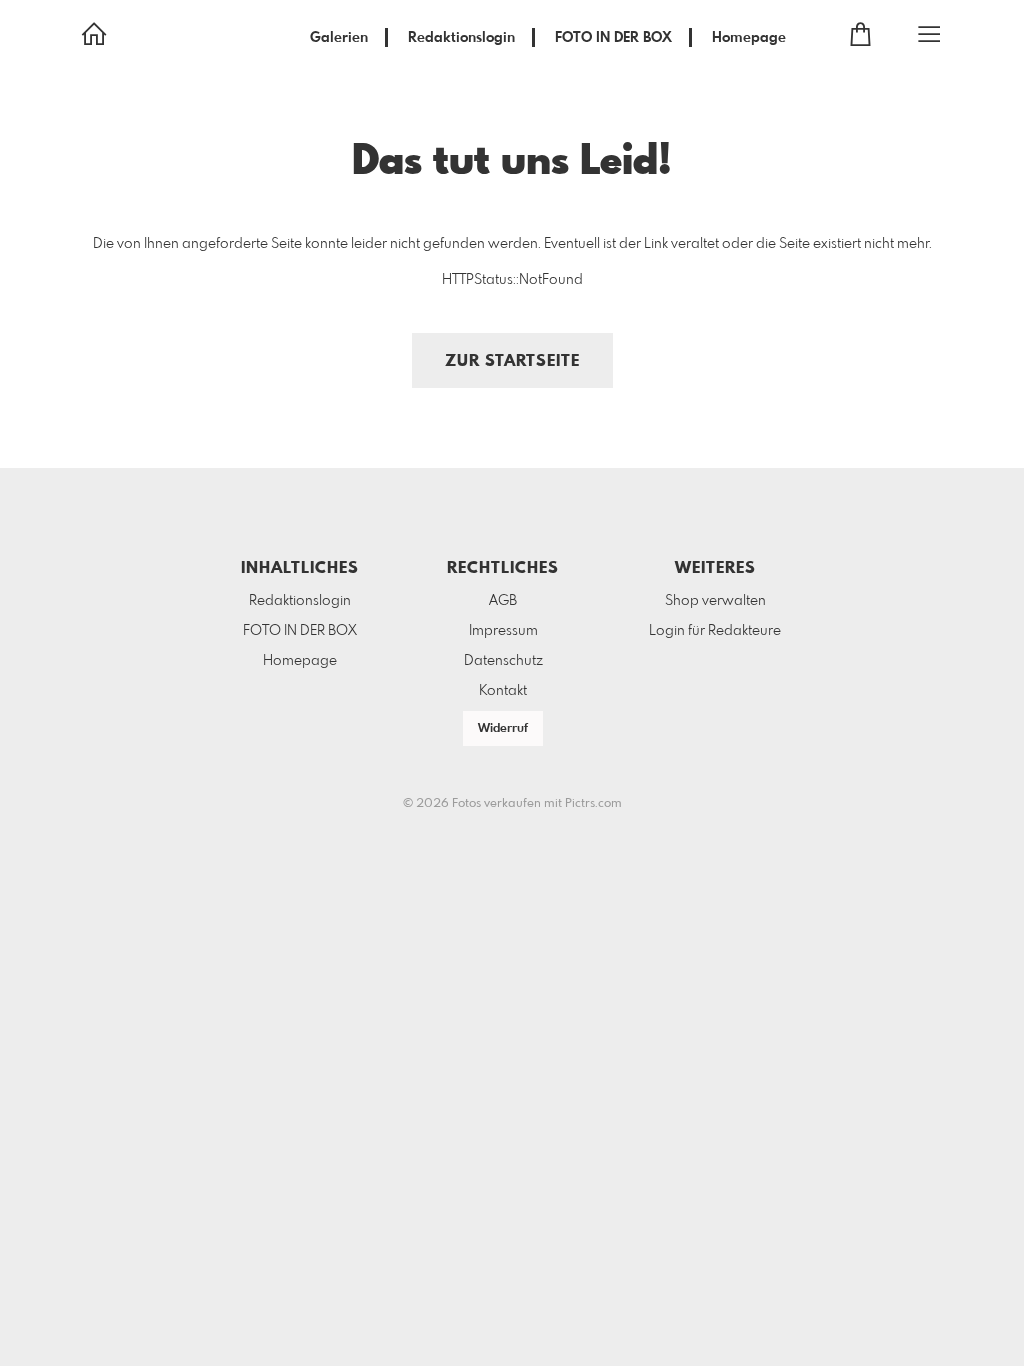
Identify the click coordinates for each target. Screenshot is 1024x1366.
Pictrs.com (593, 804)
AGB (503, 601)
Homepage (749, 38)
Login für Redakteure (715, 631)
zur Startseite (512, 361)
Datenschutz (503, 661)
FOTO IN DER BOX (613, 38)
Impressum (503, 631)
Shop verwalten (715, 601)
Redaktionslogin (461, 38)
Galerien (339, 38)
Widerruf (503, 729)
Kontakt (503, 691)
